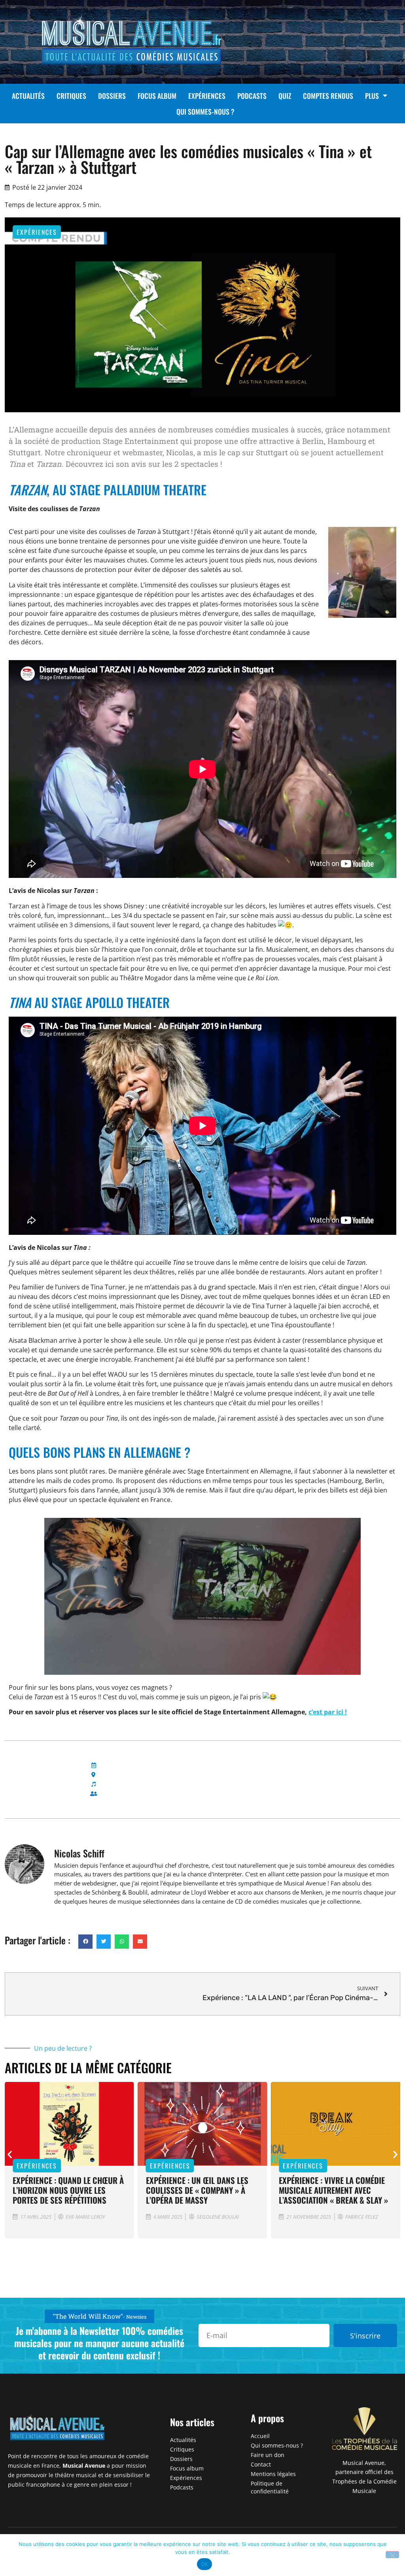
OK (205, 2564)
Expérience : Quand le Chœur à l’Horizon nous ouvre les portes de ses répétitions (68, 2190)
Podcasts (252, 96)
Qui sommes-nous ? (205, 111)
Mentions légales (273, 2474)
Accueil (260, 2436)
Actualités (28, 96)
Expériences (207, 96)
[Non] (392, 2555)
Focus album (157, 96)
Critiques (71, 96)
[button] (85, 1942)
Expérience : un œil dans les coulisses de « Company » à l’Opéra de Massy (197, 2190)
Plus (372, 96)
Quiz (285, 96)
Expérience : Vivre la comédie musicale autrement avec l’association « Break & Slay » (333, 2190)
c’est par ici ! (328, 1712)
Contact (261, 2464)
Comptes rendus (328, 96)
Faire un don (268, 2455)
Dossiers (112, 96)
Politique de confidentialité (270, 2487)
